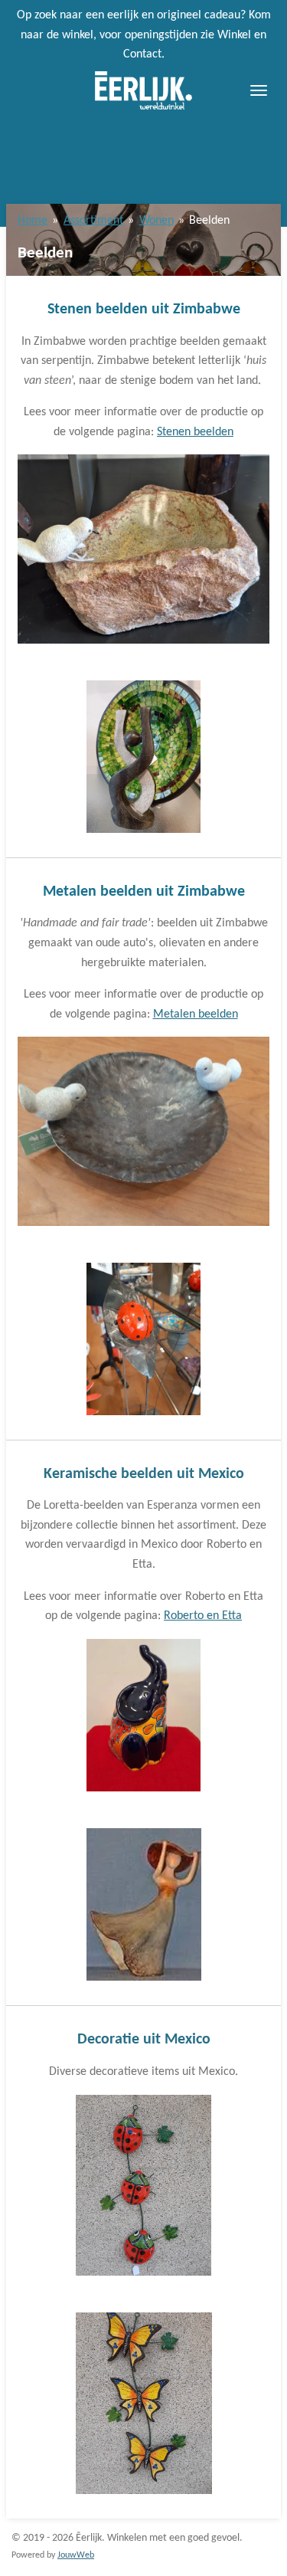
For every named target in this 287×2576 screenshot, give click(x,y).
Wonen (157, 221)
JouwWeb (76, 2555)
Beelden (209, 221)
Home (33, 221)
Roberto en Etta (203, 1616)
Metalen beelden (196, 1014)
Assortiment (93, 221)
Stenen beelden (195, 432)
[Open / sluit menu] (259, 90)
